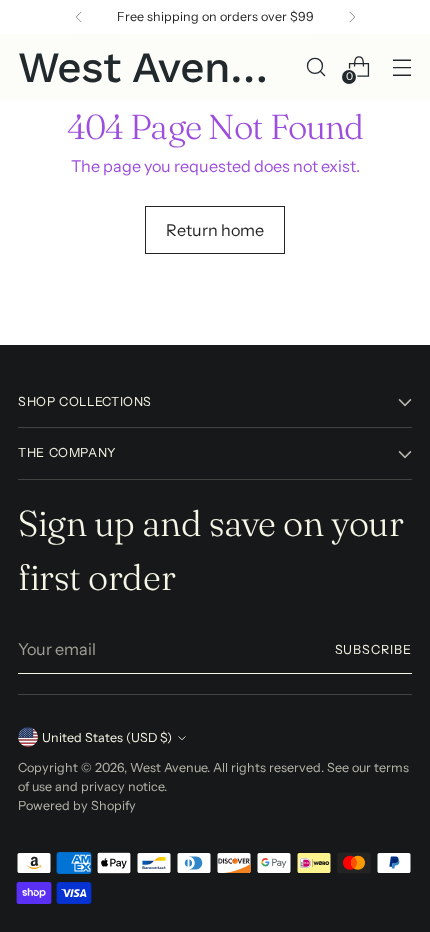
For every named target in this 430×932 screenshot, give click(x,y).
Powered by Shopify (77, 805)
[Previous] (79, 17)
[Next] (352, 17)
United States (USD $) (107, 737)
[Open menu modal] (401, 67)
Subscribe (374, 649)
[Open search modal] (315, 67)
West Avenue (168, 767)
